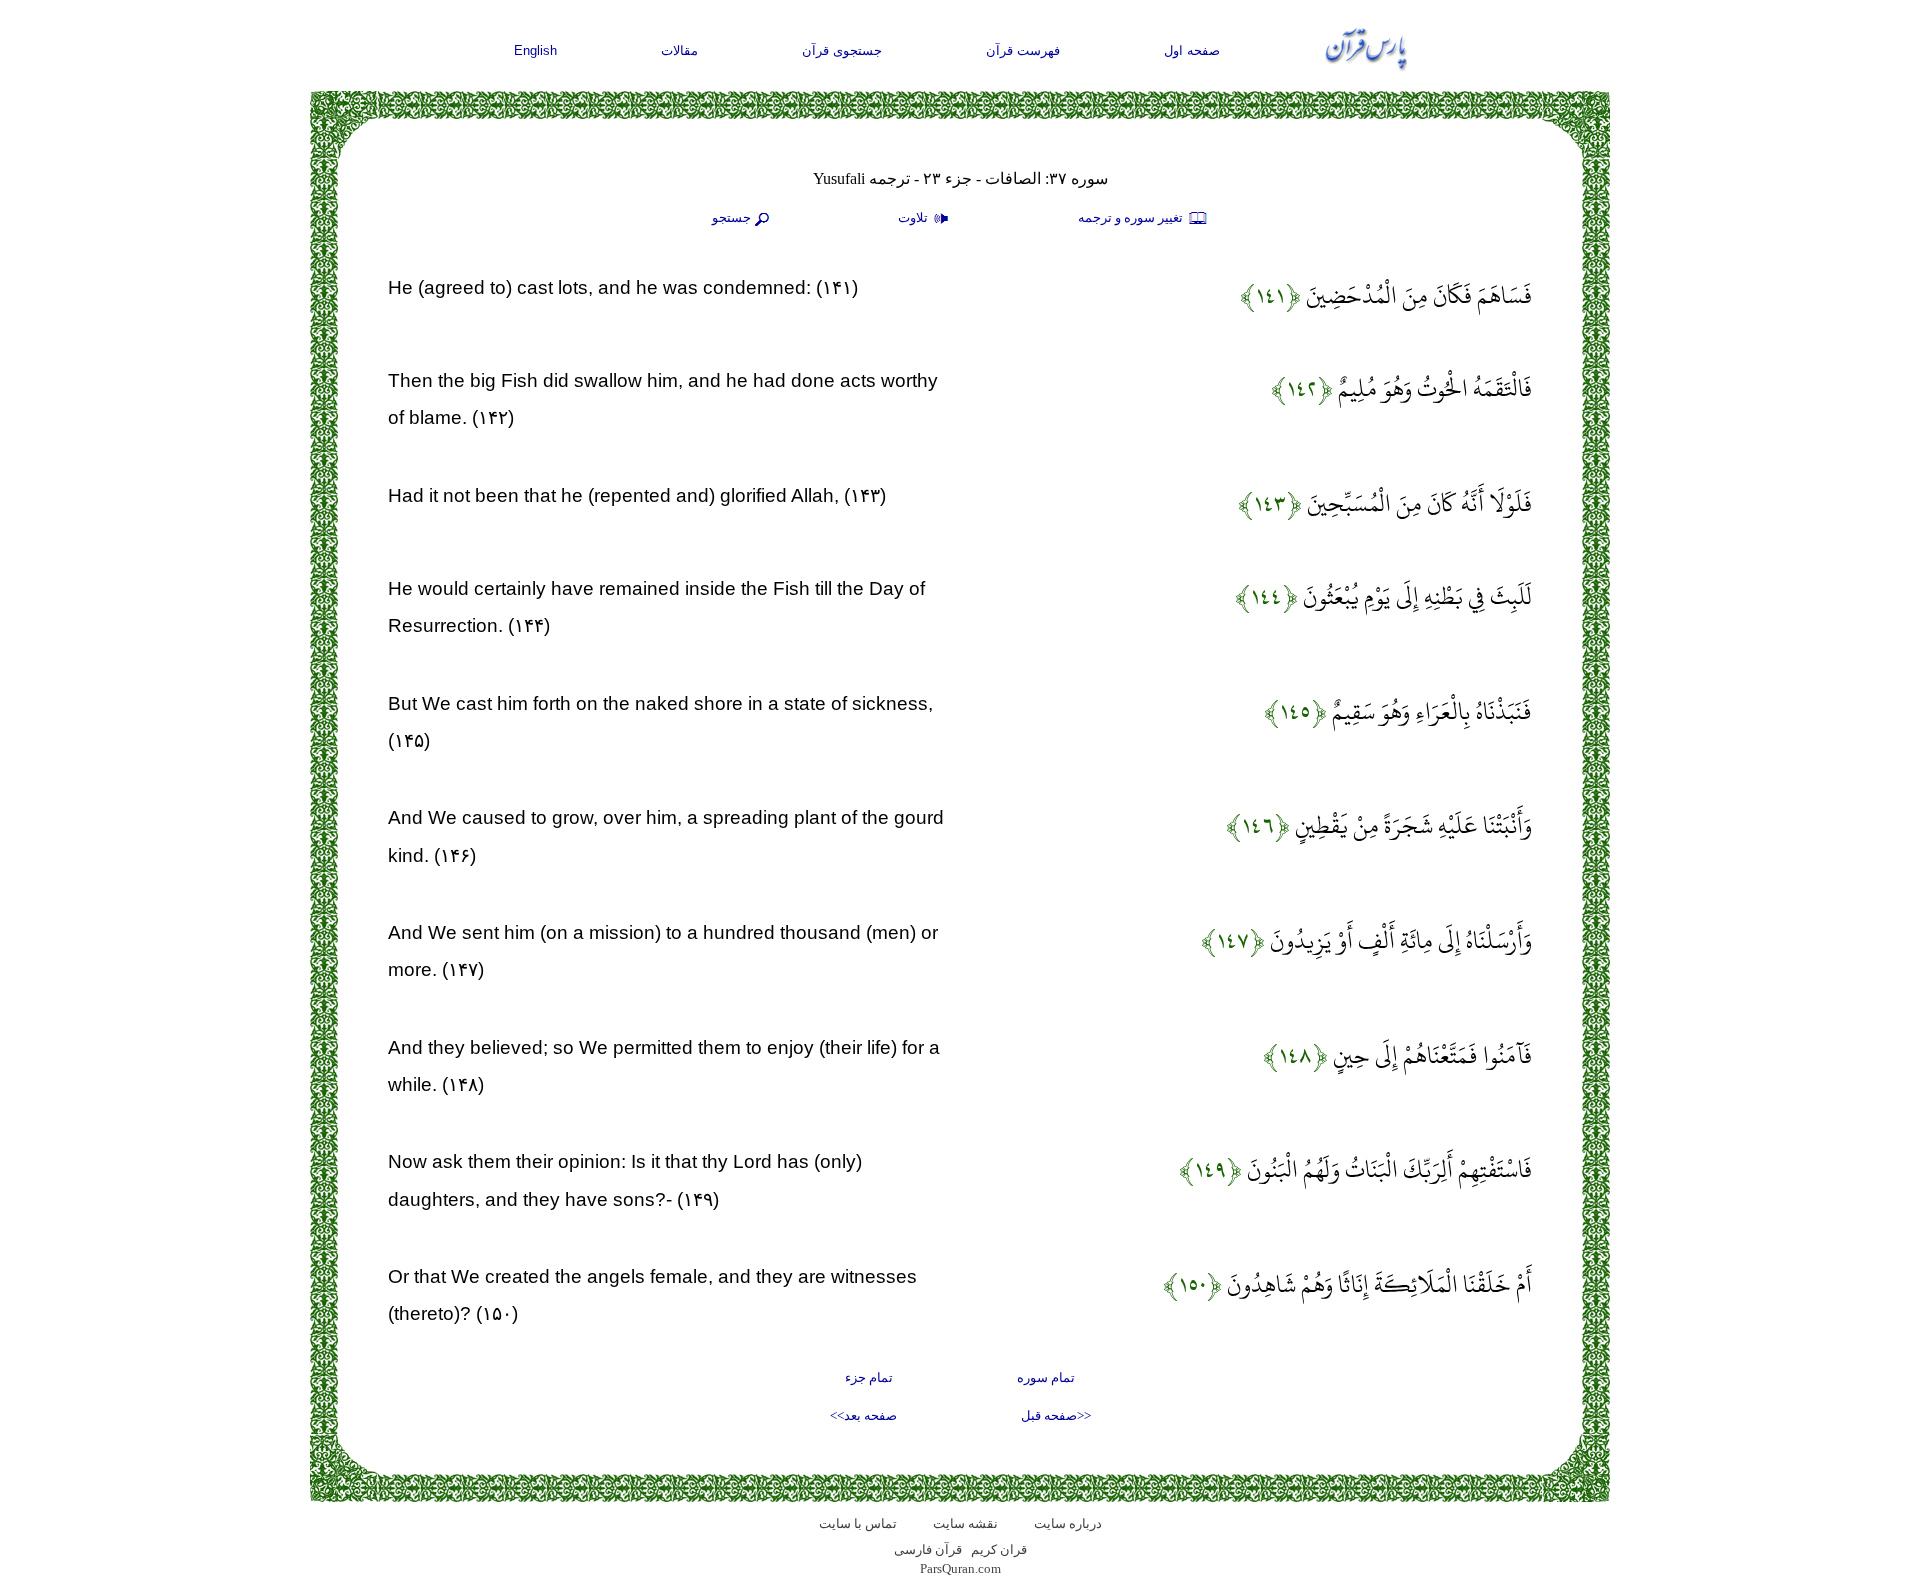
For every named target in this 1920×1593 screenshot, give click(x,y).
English (535, 50)
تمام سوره (1046, 1377)
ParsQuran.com (960, 1568)
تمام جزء (869, 1377)
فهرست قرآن (1023, 50)
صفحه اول (1192, 50)
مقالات (679, 50)
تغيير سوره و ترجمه (1132, 217)
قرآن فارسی (928, 1549)
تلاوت (914, 217)
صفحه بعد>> (863, 1415)
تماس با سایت (858, 1523)
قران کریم (999, 1549)
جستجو (731, 217)
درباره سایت (1068, 1523)
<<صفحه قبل (1056, 1415)
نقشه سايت (965, 1523)
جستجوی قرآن (842, 50)
